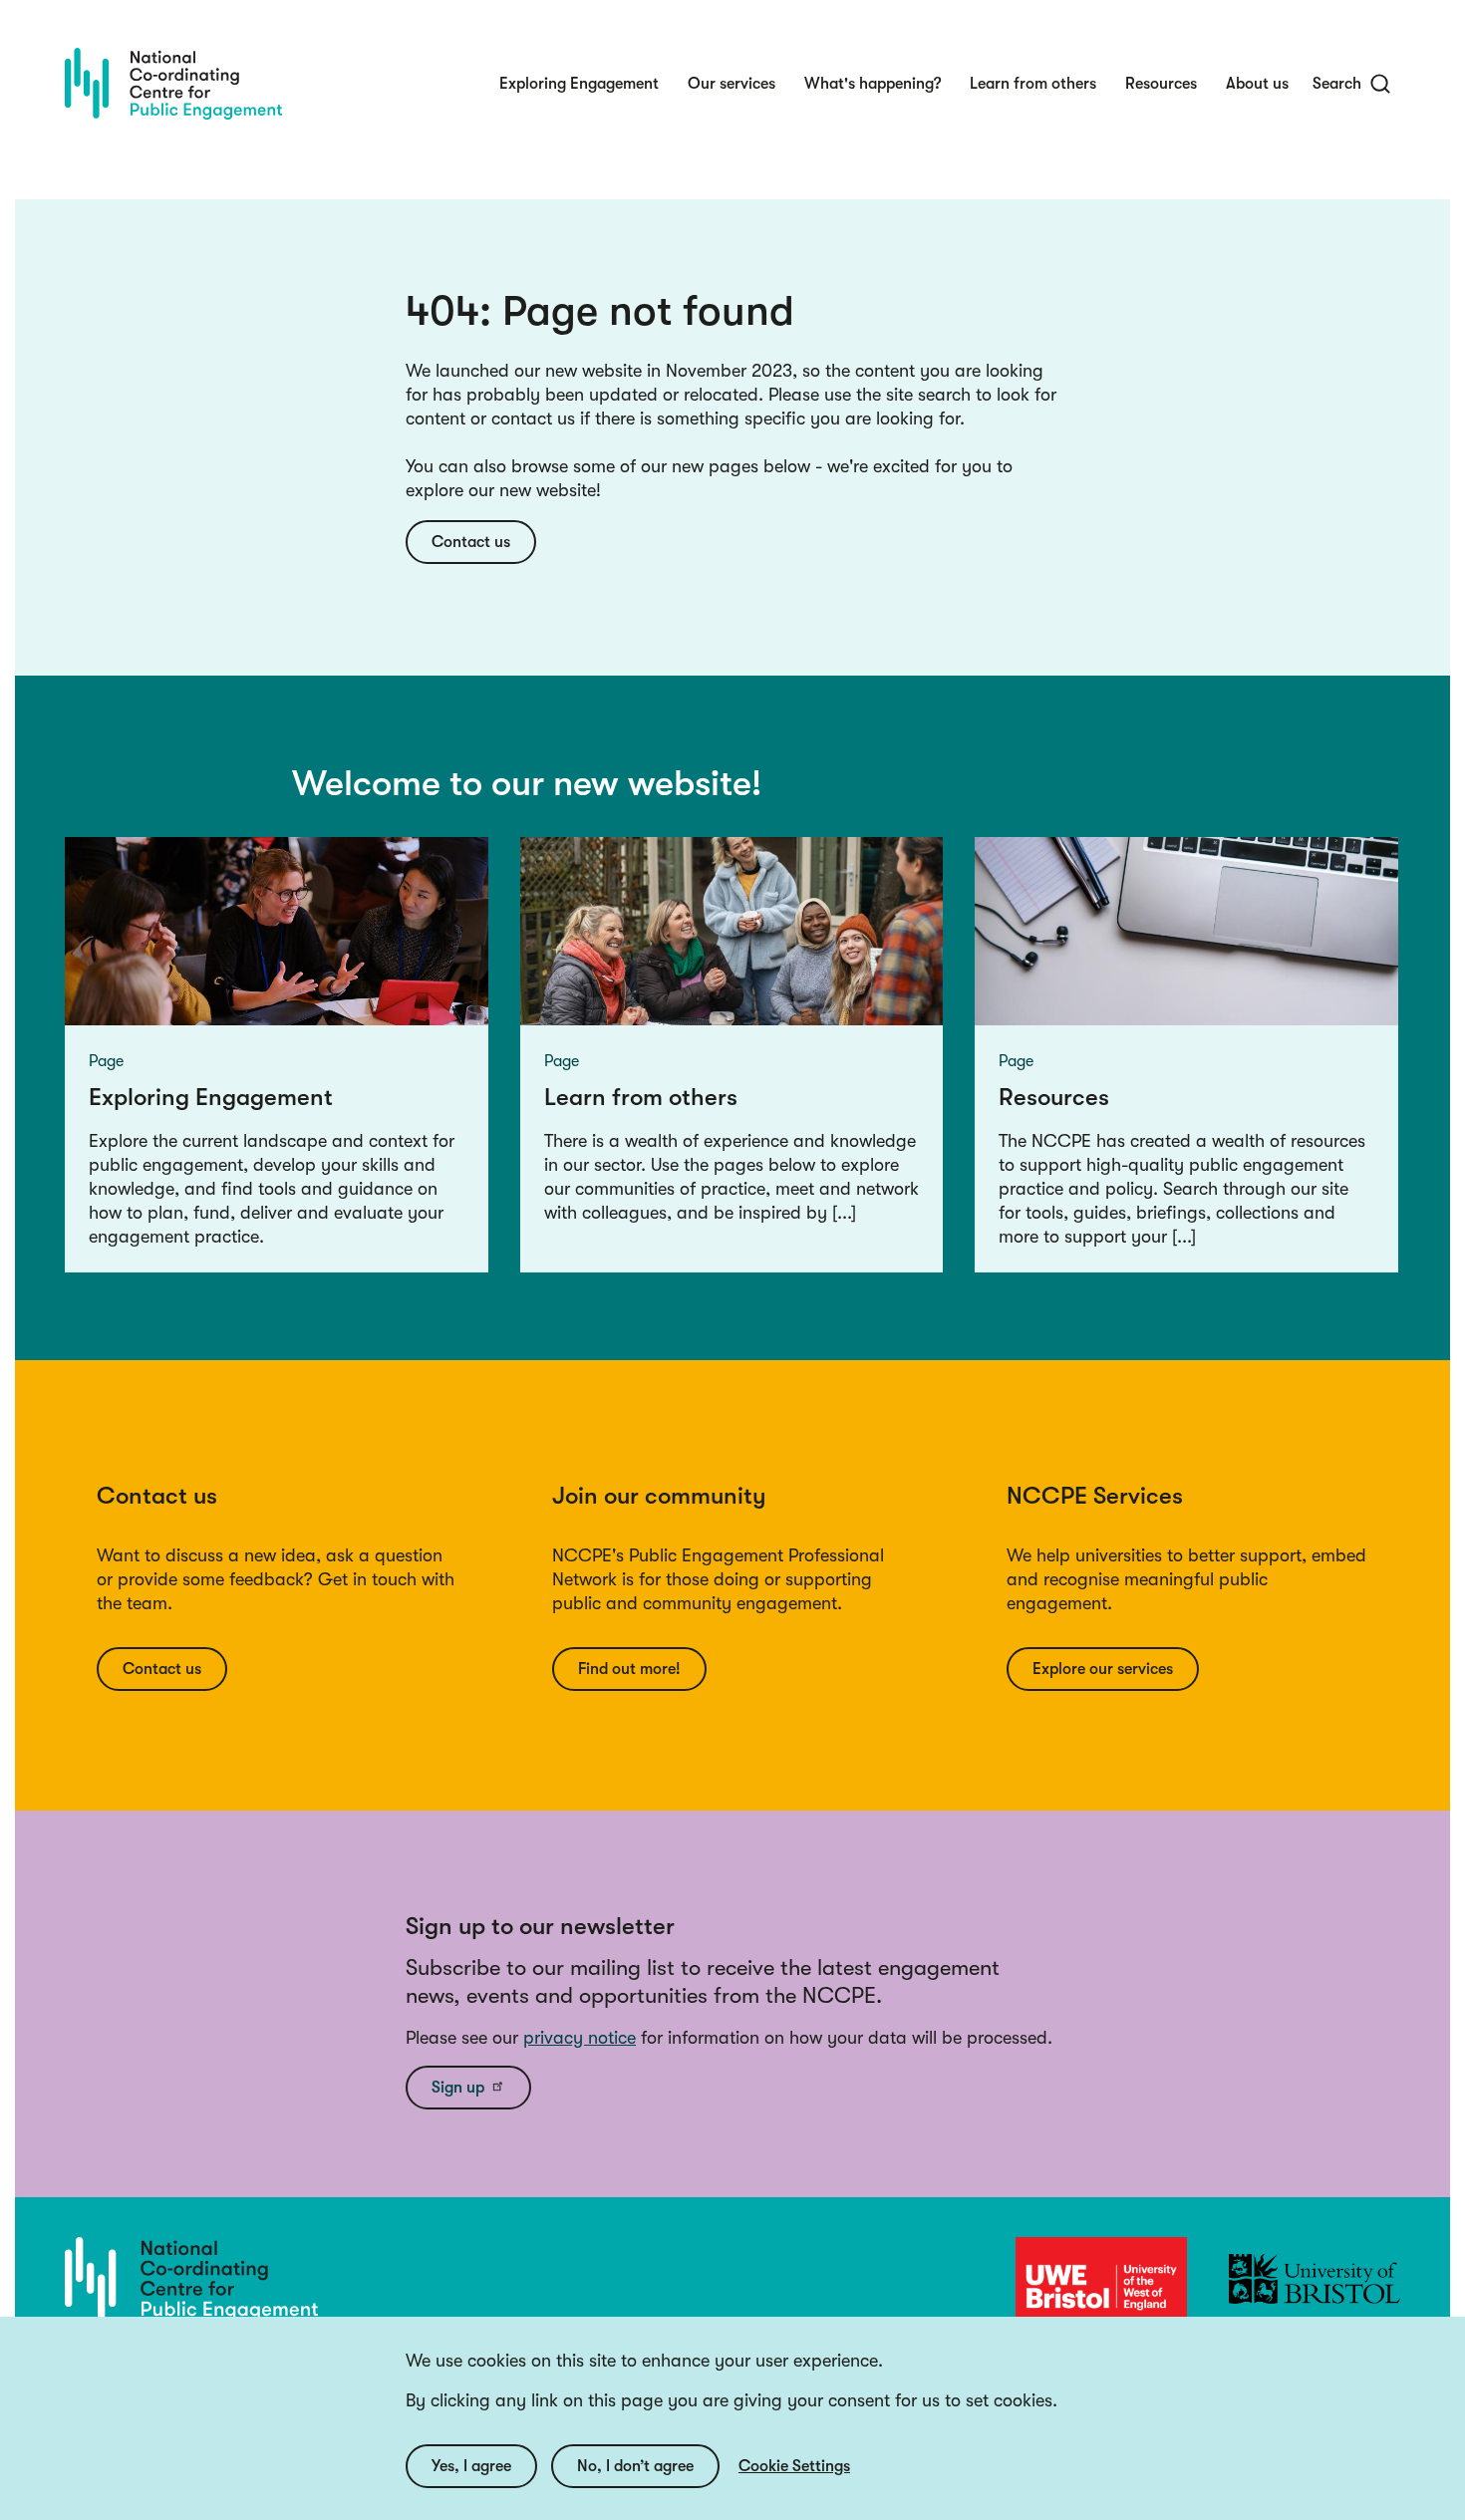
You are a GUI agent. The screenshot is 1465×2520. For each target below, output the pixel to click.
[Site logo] (173, 84)
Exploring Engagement (579, 84)
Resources (1161, 84)
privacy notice (580, 2038)
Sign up (458, 2088)
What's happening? (873, 84)
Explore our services (1103, 1669)
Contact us (471, 542)
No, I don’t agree (635, 2466)
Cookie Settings (794, 2466)
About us (1257, 84)
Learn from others (1033, 84)
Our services (732, 84)
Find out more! (629, 1669)
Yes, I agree (471, 2466)
